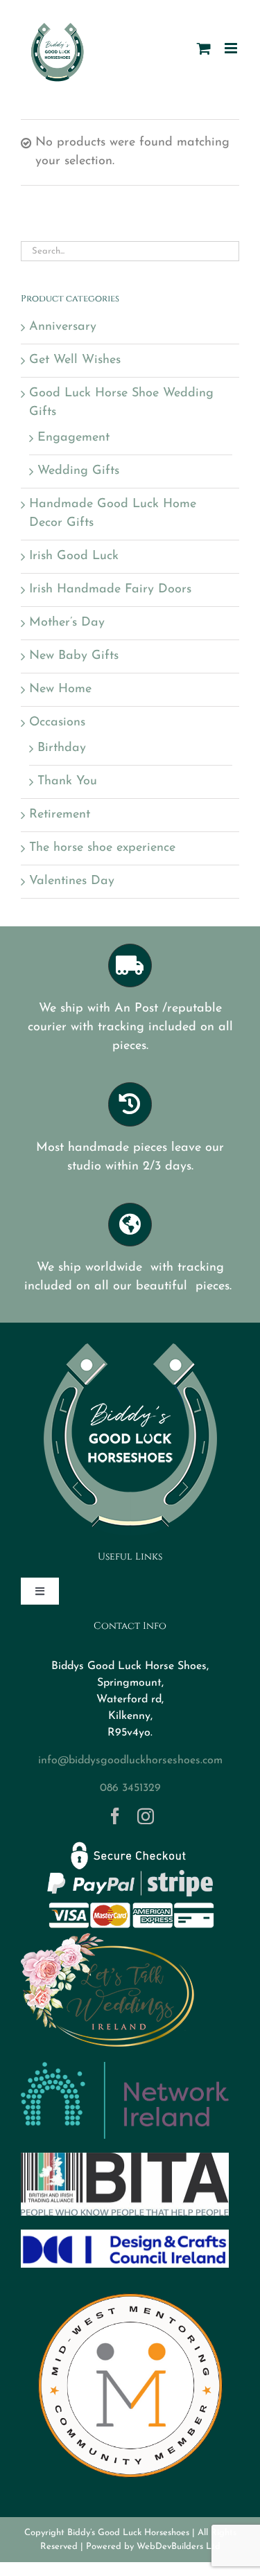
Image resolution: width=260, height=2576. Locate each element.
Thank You (67, 782)
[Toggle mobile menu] (232, 48)
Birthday (62, 748)
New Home (60, 689)
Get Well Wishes (75, 360)
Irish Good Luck (74, 556)
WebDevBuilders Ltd (179, 2547)
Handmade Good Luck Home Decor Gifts (113, 514)
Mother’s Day (67, 623)
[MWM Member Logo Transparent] (130, 2288)
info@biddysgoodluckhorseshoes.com (130, 1761)
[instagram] (146, 1816)
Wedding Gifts (78, 471)
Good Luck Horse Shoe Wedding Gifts (121, 403)
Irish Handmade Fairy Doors (110, 590)
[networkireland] (125, 2068)
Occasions (57, 723)
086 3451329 (130, 1788)
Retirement (60, 815)
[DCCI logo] (125, 2236)
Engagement (73, 438)
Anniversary (63, 327)
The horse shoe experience (102, 848)
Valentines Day (72, 881)
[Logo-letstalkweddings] (107, 1939)
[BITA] (125, 2159)
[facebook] (115, 1816)
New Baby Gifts (74, 656)
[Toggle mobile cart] (204, 48)
